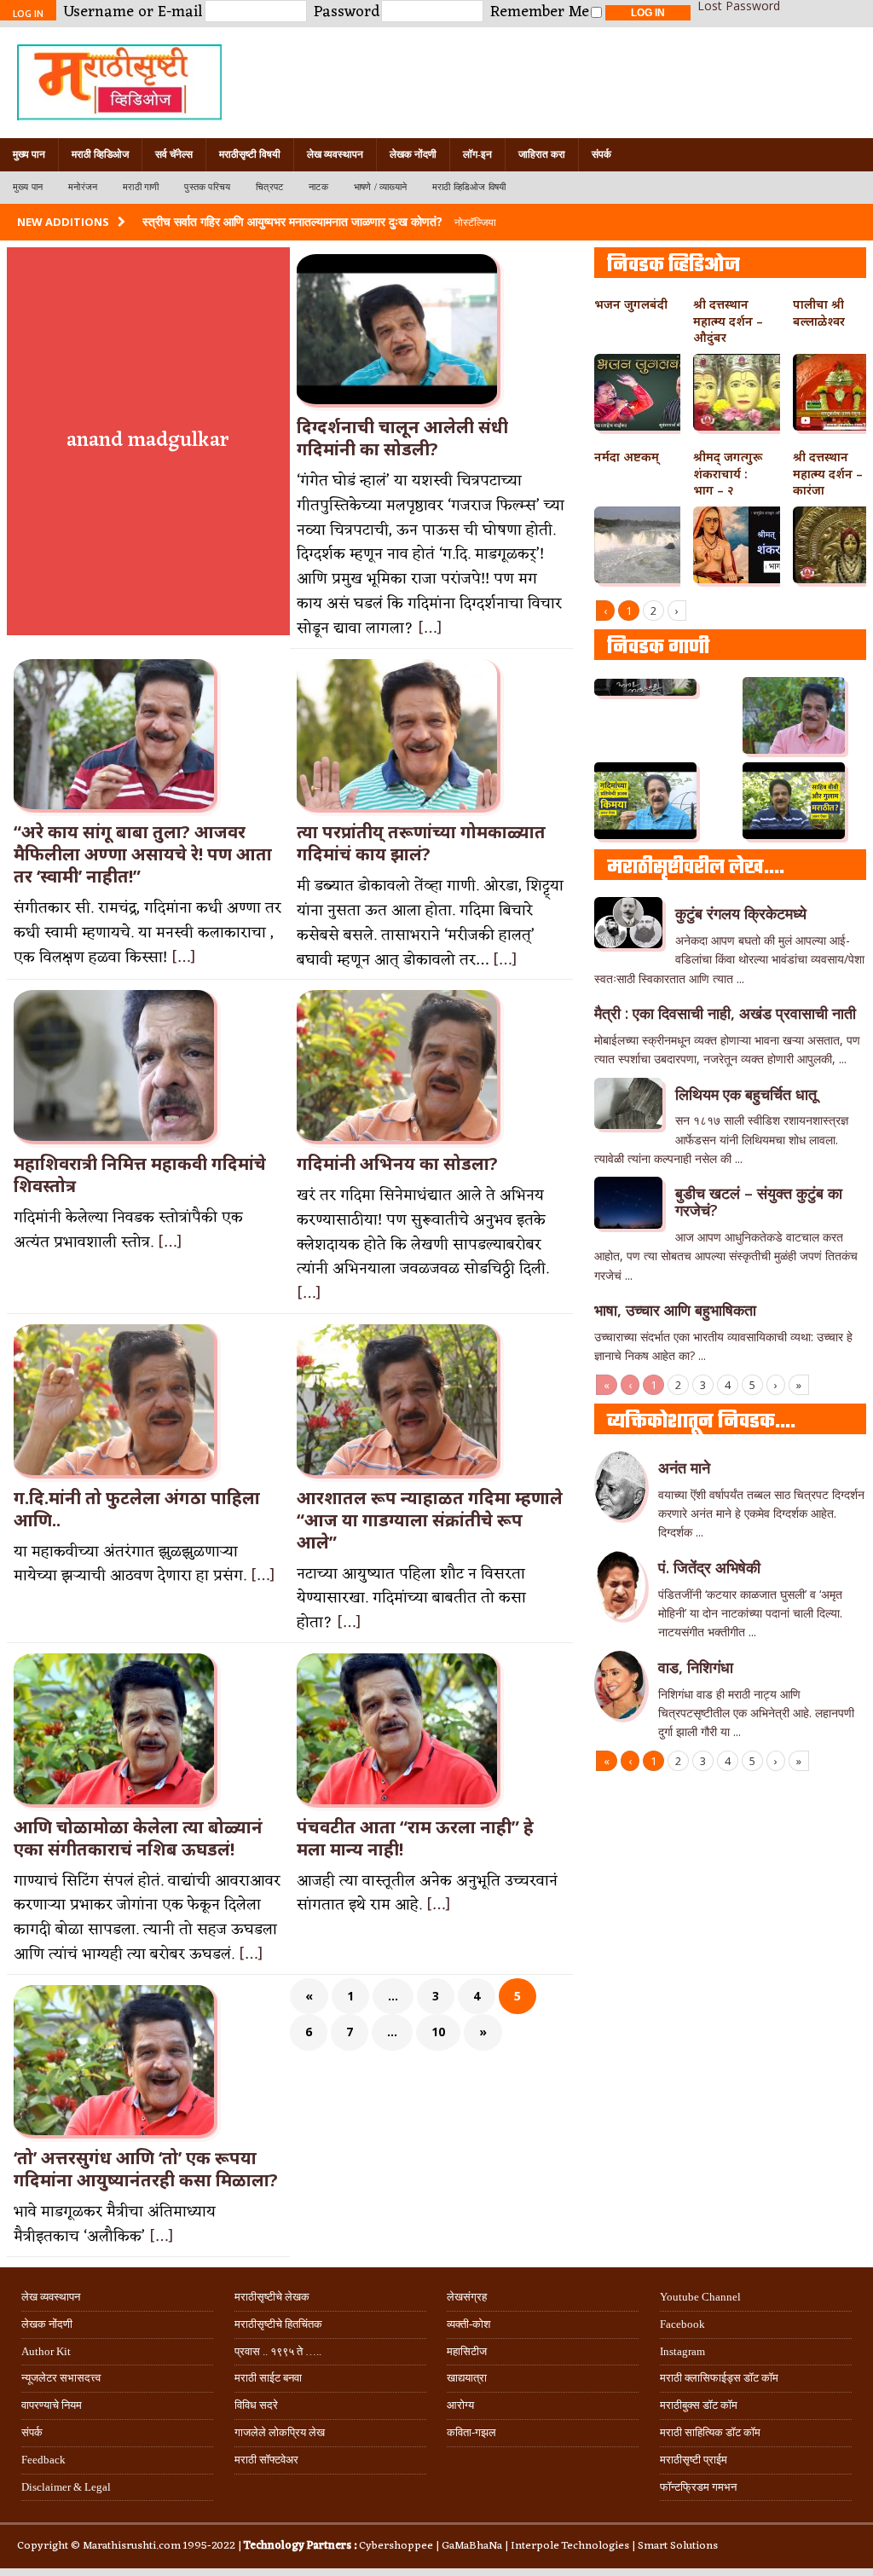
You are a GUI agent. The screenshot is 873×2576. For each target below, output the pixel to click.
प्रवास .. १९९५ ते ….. (278, 2351)
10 (438, 2032)
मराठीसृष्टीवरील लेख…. (696, 868)
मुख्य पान (29, 154)
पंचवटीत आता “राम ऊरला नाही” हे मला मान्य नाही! (415, 1838)
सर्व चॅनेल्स (174, 154)
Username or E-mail (133, 12)
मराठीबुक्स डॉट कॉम (699, 2405)
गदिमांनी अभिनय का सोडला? (397, 1164)
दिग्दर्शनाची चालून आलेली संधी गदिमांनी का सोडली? (402, 438)
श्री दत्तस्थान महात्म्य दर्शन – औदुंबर (728, 321)
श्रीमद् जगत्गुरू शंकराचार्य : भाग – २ (728, 474)
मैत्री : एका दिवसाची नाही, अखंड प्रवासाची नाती (725, 1013)
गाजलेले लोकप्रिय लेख (280, 2432)
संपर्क (601, 154)
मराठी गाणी (141, 187)
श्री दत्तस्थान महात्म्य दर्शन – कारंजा (828, 474)
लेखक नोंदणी (413, 154)
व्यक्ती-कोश (468, 2324)
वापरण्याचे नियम (52, 2405)
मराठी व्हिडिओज (100, 154)
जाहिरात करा (542, 154)
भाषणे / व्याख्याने (380, 187)
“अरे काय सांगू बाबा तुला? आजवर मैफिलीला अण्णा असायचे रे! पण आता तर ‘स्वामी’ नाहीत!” (143, 854)
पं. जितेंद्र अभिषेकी (709, 1567)
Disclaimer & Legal (66, 2487)
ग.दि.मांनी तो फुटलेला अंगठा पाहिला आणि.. (137, 1509)
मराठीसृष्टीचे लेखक (272, 2297)
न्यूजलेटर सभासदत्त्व (61, 2378)
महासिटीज (467, 2351)
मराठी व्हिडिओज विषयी (469, 187)
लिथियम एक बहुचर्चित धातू (746, 1094)
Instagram (682, 2351)
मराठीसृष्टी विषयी (250, 154)
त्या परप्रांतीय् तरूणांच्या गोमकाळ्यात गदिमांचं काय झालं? (421, 843)
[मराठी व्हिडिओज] (436, 83)
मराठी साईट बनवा (268, 2378)
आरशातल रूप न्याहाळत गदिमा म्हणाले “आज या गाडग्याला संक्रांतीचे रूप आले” (430, 1520)
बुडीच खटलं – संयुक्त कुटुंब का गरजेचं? (759, 1201)
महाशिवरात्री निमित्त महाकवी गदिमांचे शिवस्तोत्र (140, 1175)
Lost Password (739, 6)
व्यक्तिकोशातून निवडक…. (701, 1422)
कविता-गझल (471, 2432)
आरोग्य (460, 2405)
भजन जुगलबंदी (631, 304)
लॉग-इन (477, 154)
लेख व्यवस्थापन (335, 154)
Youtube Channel (700, 2297)
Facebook (682, 2324)
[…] (430, 628)
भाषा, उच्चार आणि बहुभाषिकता (675, 1310)
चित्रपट (269, 187)
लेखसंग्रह (467, 2297)
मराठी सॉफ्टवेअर (266, 2460)
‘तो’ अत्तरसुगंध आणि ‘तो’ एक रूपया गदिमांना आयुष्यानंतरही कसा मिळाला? (146, 2169)
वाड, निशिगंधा (696, 1667)
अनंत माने (684, 1467)
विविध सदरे (256, 2405)
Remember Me (540, 12)
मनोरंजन (83, 187)
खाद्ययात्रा (467, 2378)
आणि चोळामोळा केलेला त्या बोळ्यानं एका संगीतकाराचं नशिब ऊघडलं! (138, 1838)
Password (347, 12)
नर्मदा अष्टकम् (627, 457)
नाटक (318, 187)
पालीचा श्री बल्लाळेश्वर (819, 313)
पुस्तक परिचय (207, 187)
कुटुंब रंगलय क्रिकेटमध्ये (741, 913)
